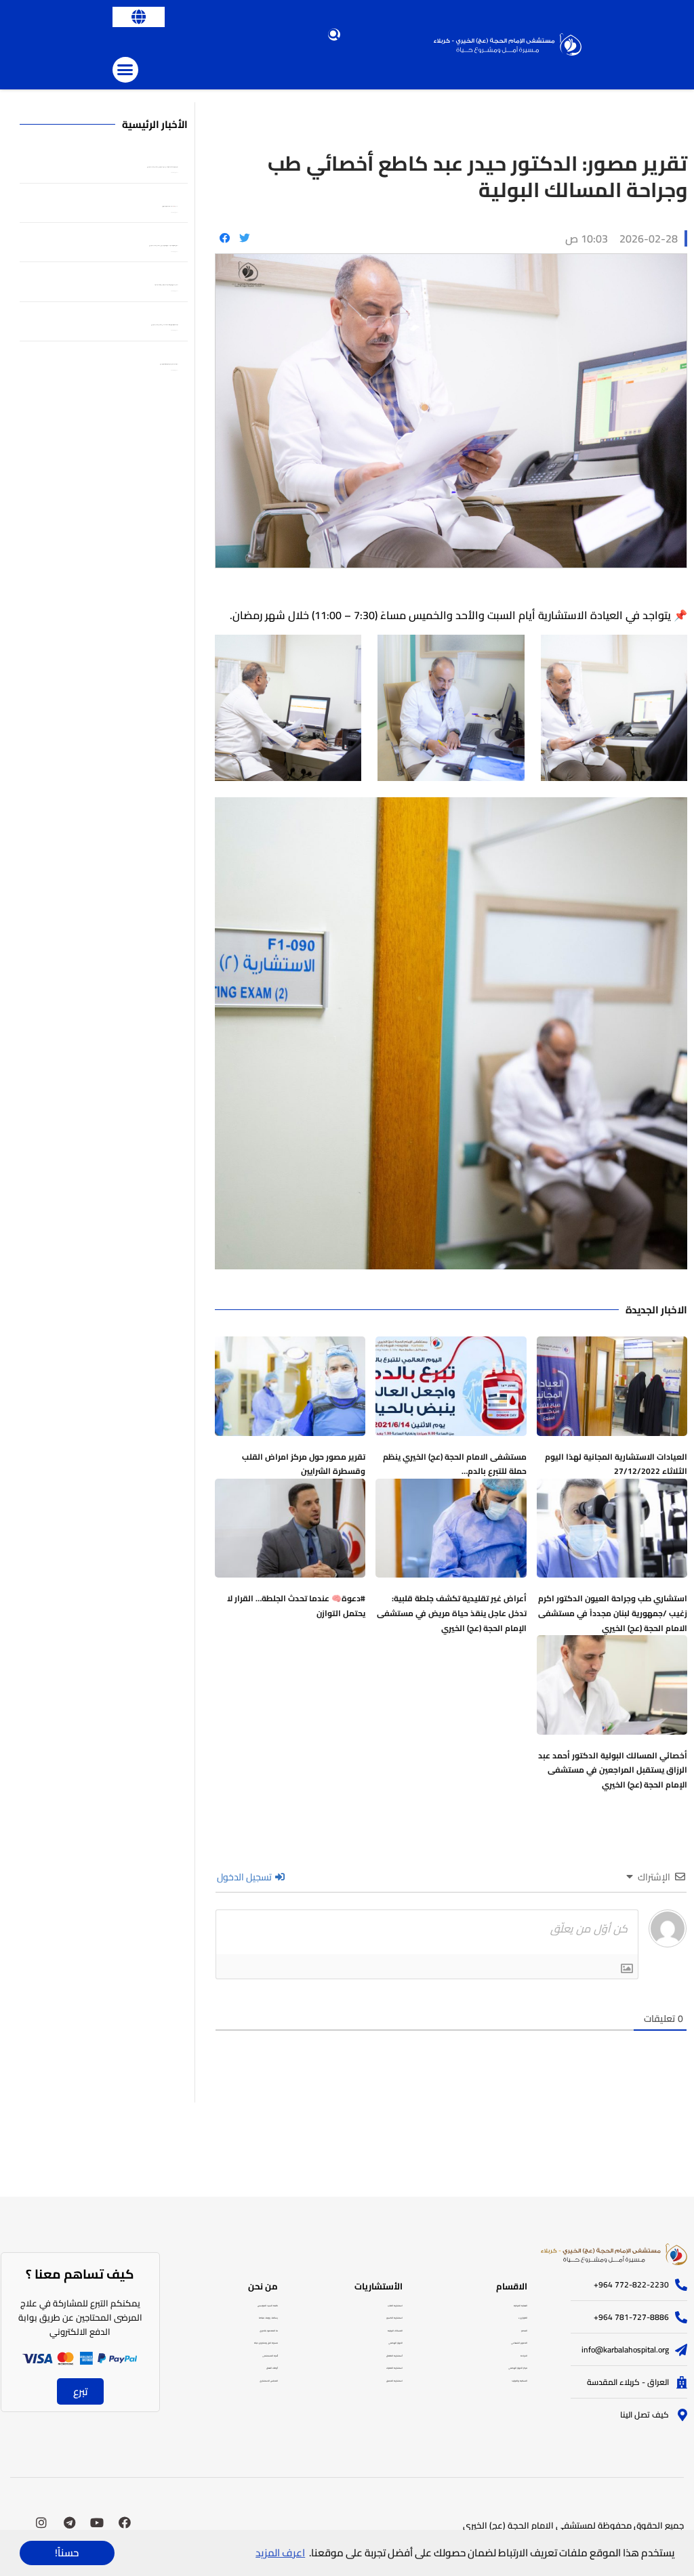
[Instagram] (41, 2522)
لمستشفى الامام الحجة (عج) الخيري (529, 2525)
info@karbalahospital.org (625, 2349)
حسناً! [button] (67, 2553)
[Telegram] (69, 2522)
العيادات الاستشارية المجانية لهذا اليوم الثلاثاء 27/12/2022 (616, 1464)
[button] (139, 17)
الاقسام (512, 2286)
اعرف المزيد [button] (280, 2553)
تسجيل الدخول (245, 1877)
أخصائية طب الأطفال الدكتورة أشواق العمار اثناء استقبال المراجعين (169, 364)
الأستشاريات (379, 2286)
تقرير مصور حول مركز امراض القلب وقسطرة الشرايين (304, 1464)
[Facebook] (125, 2522)
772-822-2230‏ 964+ (631, 2284)
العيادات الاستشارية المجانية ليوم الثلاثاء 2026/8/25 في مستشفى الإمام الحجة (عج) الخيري (164, 325)
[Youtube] (97, 2522)
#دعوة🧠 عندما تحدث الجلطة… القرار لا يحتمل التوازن (296, 1606)
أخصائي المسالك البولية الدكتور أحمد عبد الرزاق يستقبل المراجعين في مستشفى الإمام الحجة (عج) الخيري (613, 1770)
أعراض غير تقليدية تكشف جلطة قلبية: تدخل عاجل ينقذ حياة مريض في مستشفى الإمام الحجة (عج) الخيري (452, 1613)
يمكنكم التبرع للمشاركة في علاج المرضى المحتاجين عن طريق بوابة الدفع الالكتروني (80, 2317)
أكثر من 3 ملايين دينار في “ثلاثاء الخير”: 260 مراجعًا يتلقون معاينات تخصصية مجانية (166, 285)
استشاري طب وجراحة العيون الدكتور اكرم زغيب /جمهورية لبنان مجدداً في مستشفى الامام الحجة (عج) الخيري (613, 1613)
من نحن (263, 2286)
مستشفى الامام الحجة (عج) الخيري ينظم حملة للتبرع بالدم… (455, 1464)
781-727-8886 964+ (631, 2317)
